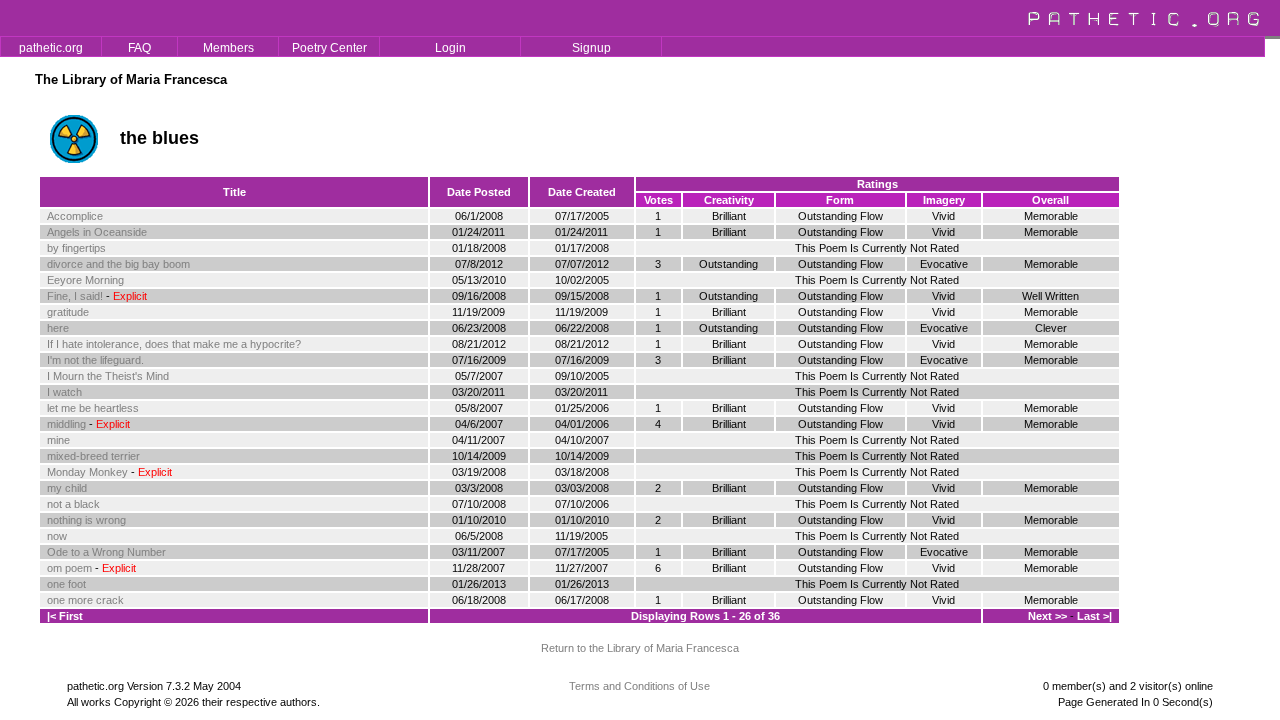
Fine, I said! (75, 296)
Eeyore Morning (85, 280)
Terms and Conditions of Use (639, 686)
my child (67, 488)
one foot (66, 584)
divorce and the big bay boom (118, 264)
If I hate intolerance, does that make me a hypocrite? (174, 344)
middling (66, 424)
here (58, 328)
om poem (69, 568)
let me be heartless (93, 408)
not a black (73, 504)
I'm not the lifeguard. (95, 360)
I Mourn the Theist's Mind (108, 376)
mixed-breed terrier (93, 456)
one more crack (85, 600)
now (57, 536)
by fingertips (76, 248)
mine (58, 440)
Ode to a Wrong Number (106, 552)
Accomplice (75, 216)
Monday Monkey (87, 472)
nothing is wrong (86, 520)
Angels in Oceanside (97, 232)
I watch (64, 392)
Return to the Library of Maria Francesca (640, 648)
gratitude (68, 312)
